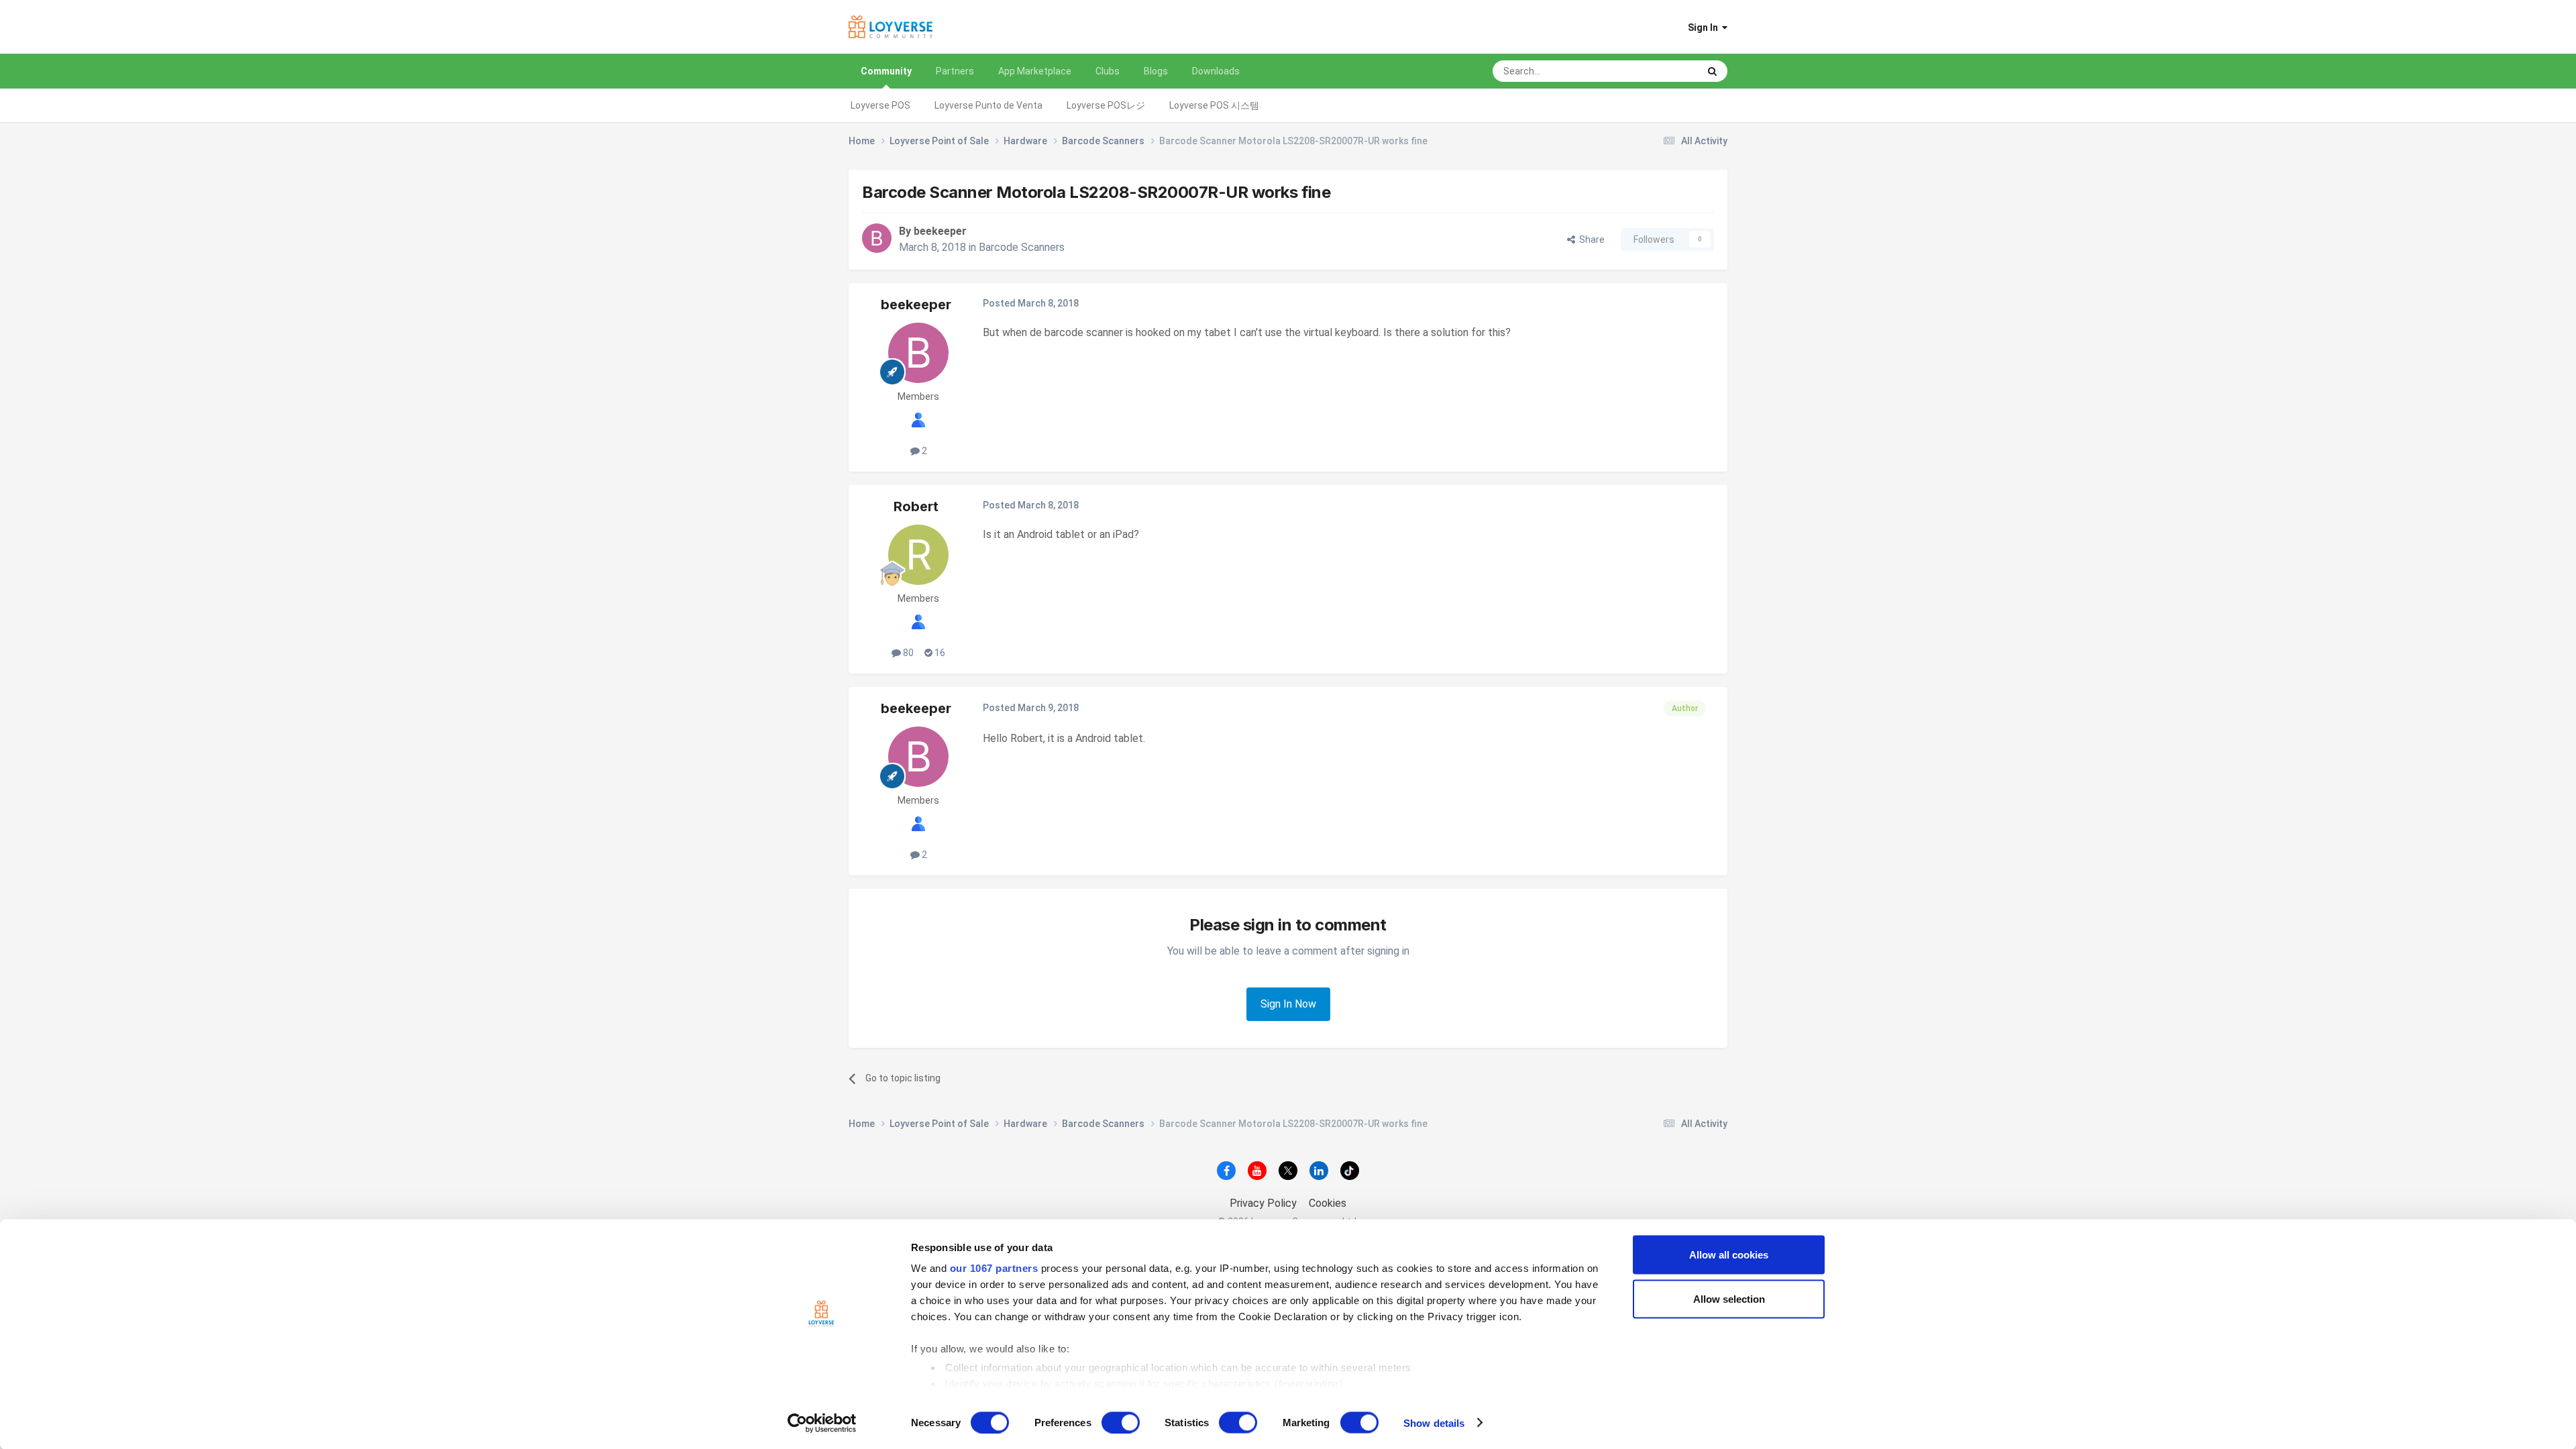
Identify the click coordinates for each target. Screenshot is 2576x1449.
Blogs (1156, 71)
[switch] (1121, 1422)
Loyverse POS (880, 105)
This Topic (1659, 71)
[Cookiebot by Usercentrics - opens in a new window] (822, 1423)
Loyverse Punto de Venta (988, 105)
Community (886, 71)
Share (1590, 239)
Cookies (1328, 1203)
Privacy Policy (1263, 1203)
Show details (1434, 1423)
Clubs (1108, 71)
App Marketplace (1035, 71)
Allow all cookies (1729, 1255)
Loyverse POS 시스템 (1214, 105)
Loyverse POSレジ (1106, 105)
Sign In (1705, 28)
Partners (955, 71)
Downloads (1216, 71)
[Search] (1712, 71)
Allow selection (1729, 1298)
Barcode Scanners (1022, 247)
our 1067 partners (994, 1268)
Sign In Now (1288, 1004)
